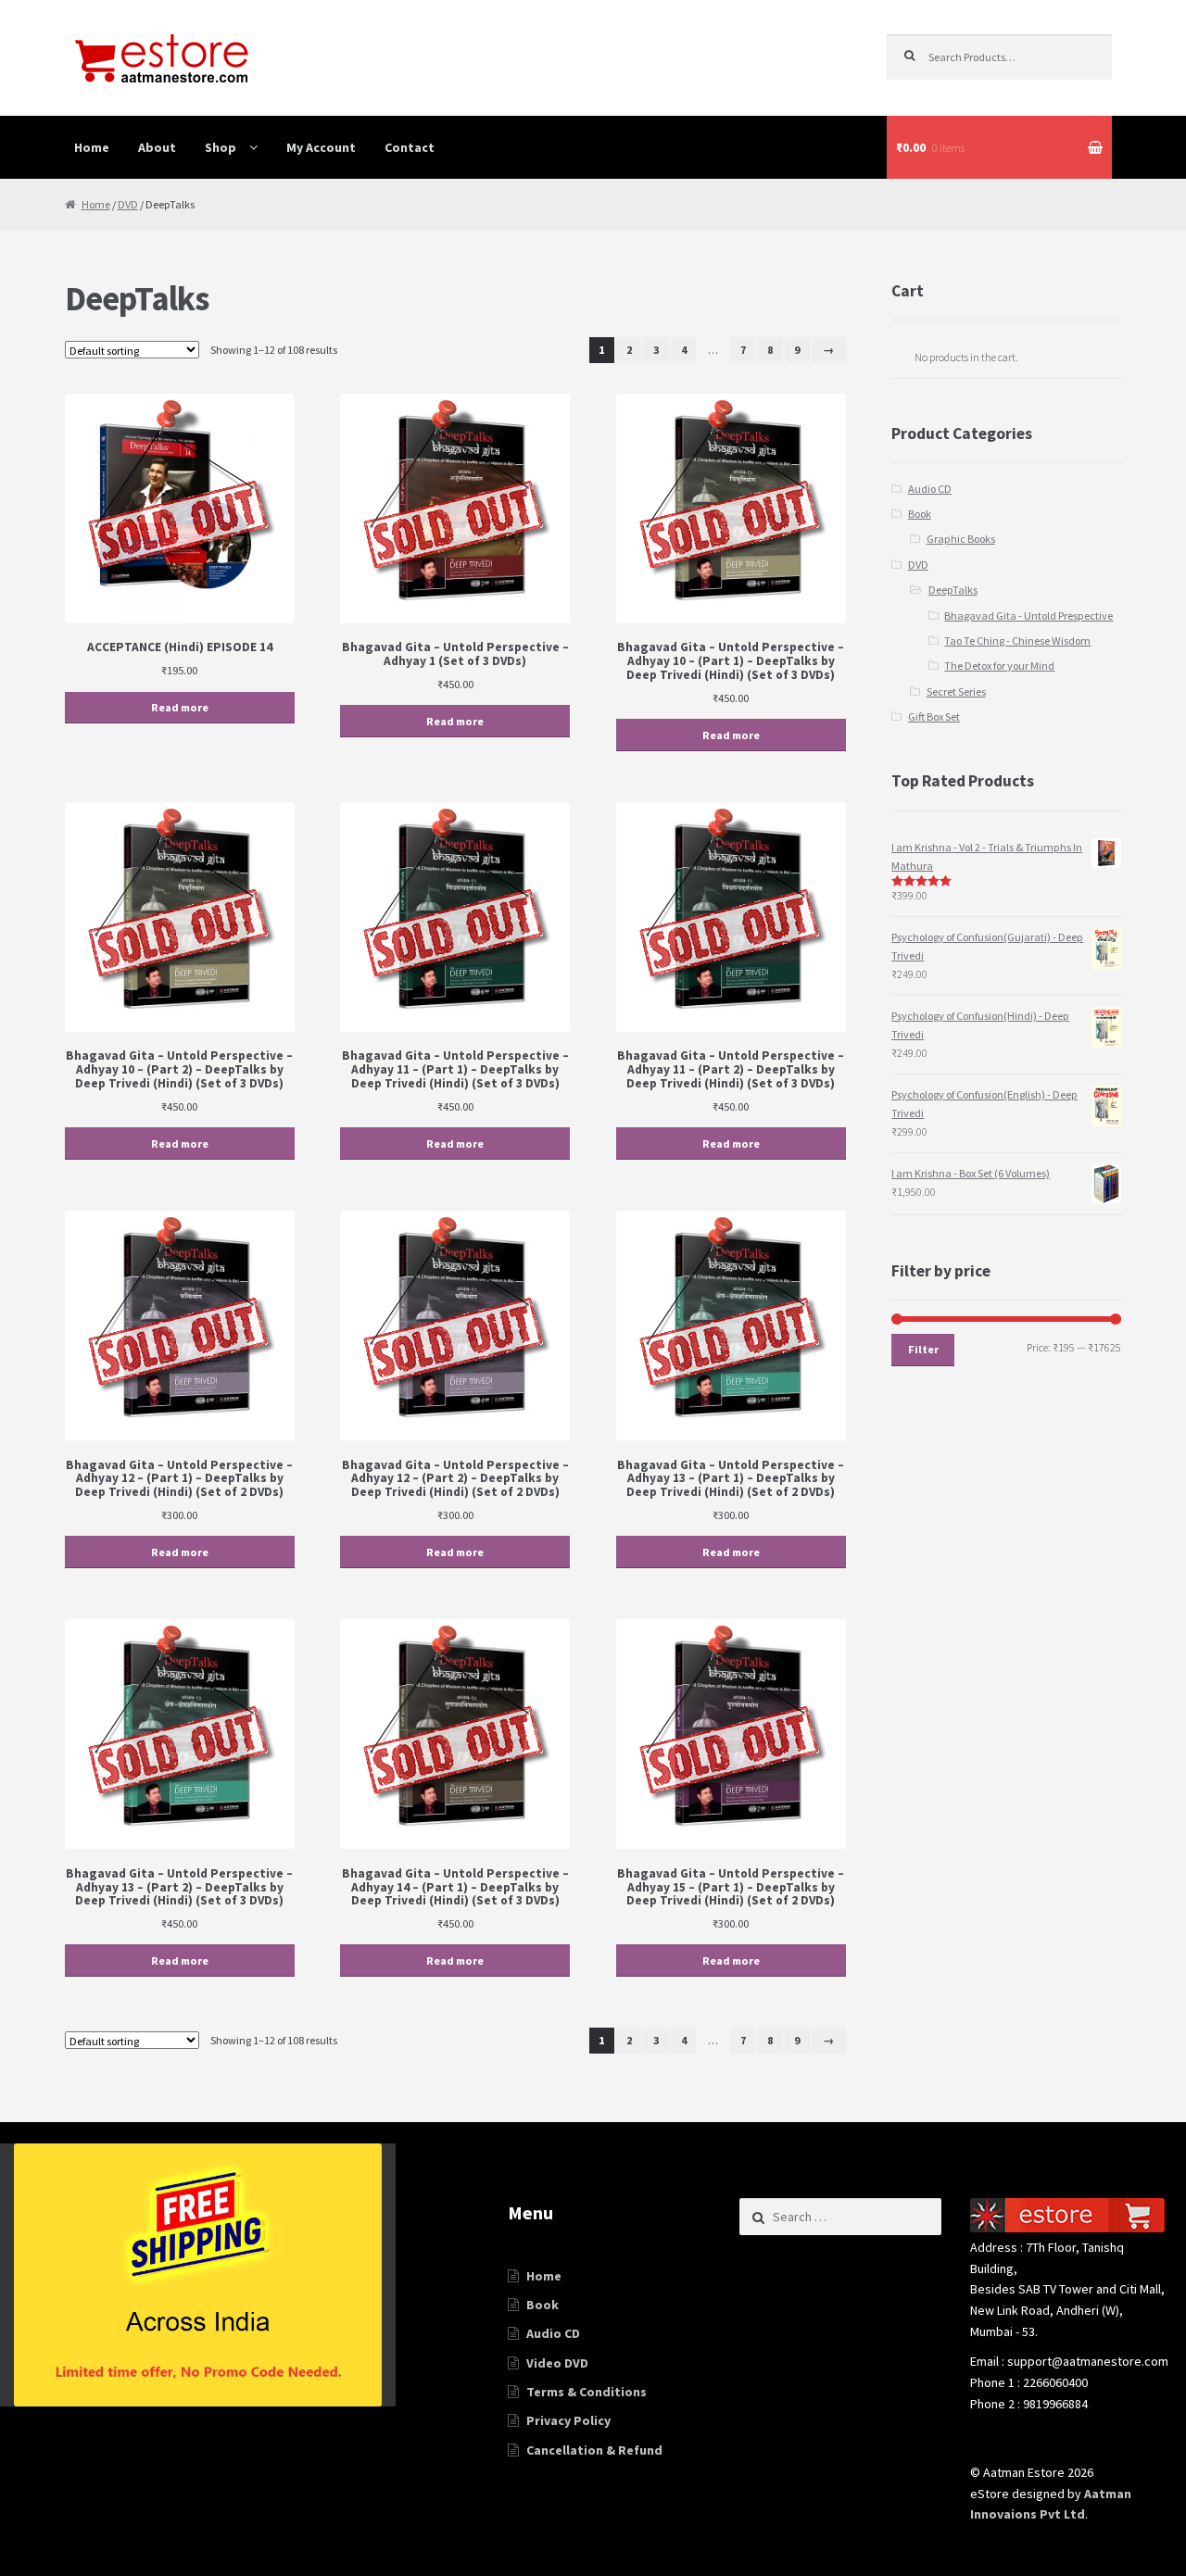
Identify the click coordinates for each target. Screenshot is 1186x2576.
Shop (221, 147)
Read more (180, 707)
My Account (321, 147)
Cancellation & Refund (594, 2450)
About (157, 147)
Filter (923, 1349)
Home (92, 147)
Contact (410, 147)
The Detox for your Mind (999, 666)
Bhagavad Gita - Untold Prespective (1028, 616)
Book (920, 514)
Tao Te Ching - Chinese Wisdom (1017, 641)
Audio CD (930, 489)
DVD (128, 204)
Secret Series (956, 691)
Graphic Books (961, 539)
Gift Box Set (934, 716)
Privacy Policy (568, 2420)
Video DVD (557, 2363)
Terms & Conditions (587, 2392)
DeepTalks (953, 590)
